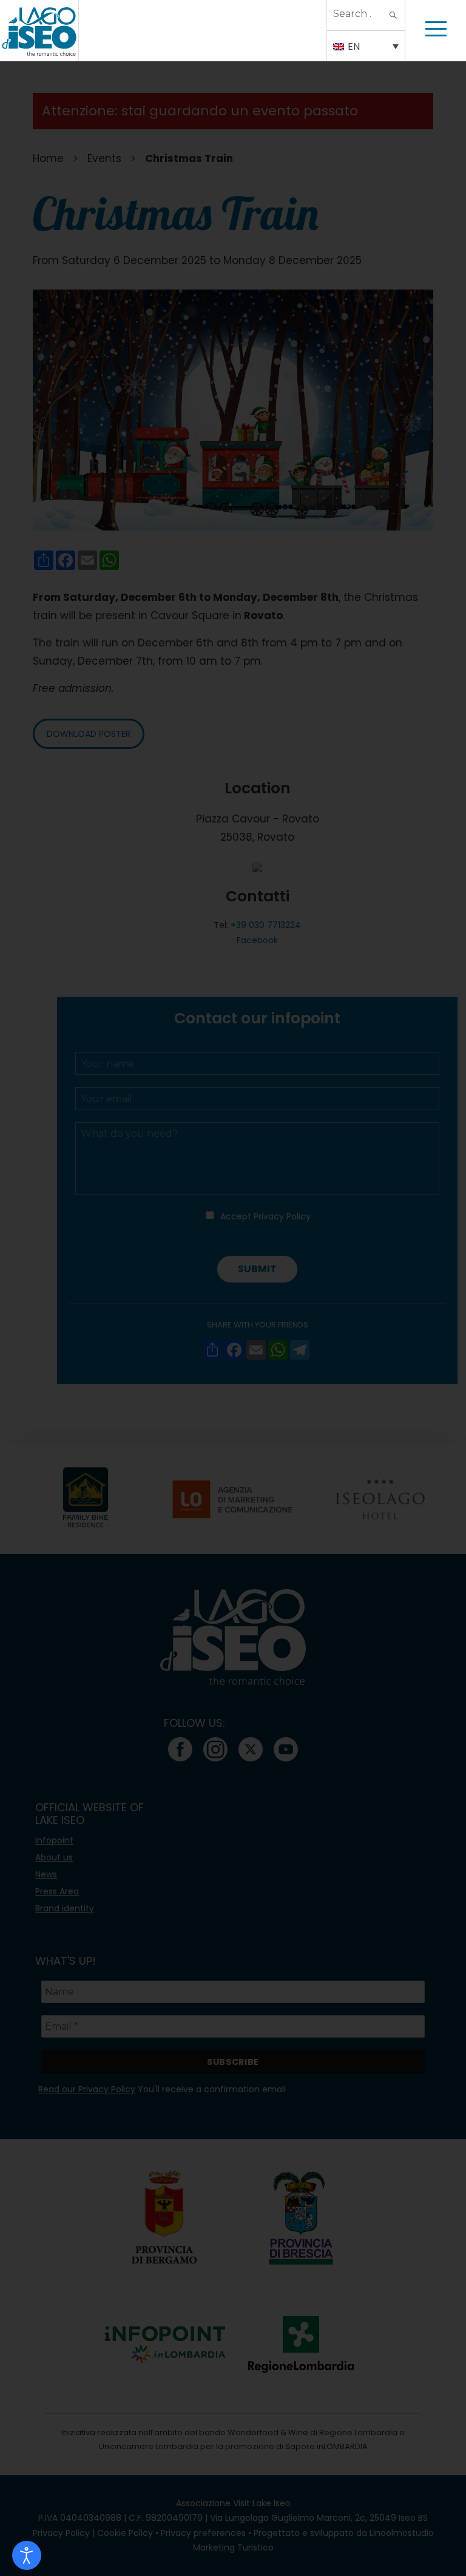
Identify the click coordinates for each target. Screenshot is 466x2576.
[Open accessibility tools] (27, 2555)
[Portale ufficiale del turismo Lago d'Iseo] (39, 30)
